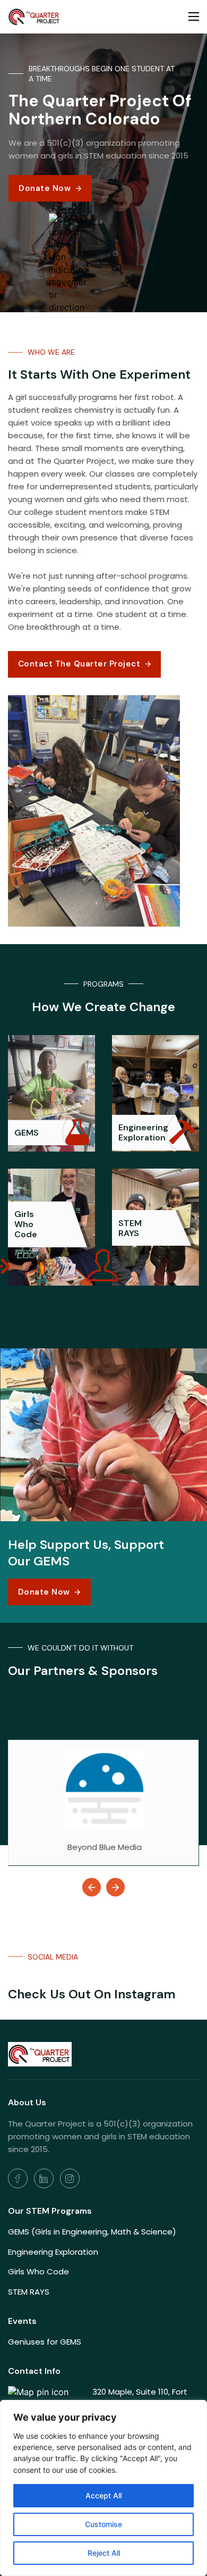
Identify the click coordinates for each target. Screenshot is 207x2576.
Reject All (104, 2553)
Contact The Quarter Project (79, 664)
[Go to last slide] (92, 1887)
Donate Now (45, 188)
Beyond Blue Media (105, 1847)
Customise (103, 2524)
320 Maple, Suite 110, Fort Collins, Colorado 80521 (140, 2398)
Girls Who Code (38, 2271)
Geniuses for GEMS (45, 2342)
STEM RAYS (29, 2292)
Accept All (103, 2495)
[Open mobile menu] (194, 16)
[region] (103, 2488)
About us (27, 2102)
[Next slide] (115, 1887)
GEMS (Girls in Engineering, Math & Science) (92, 2232)
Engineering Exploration (53, 2252)
